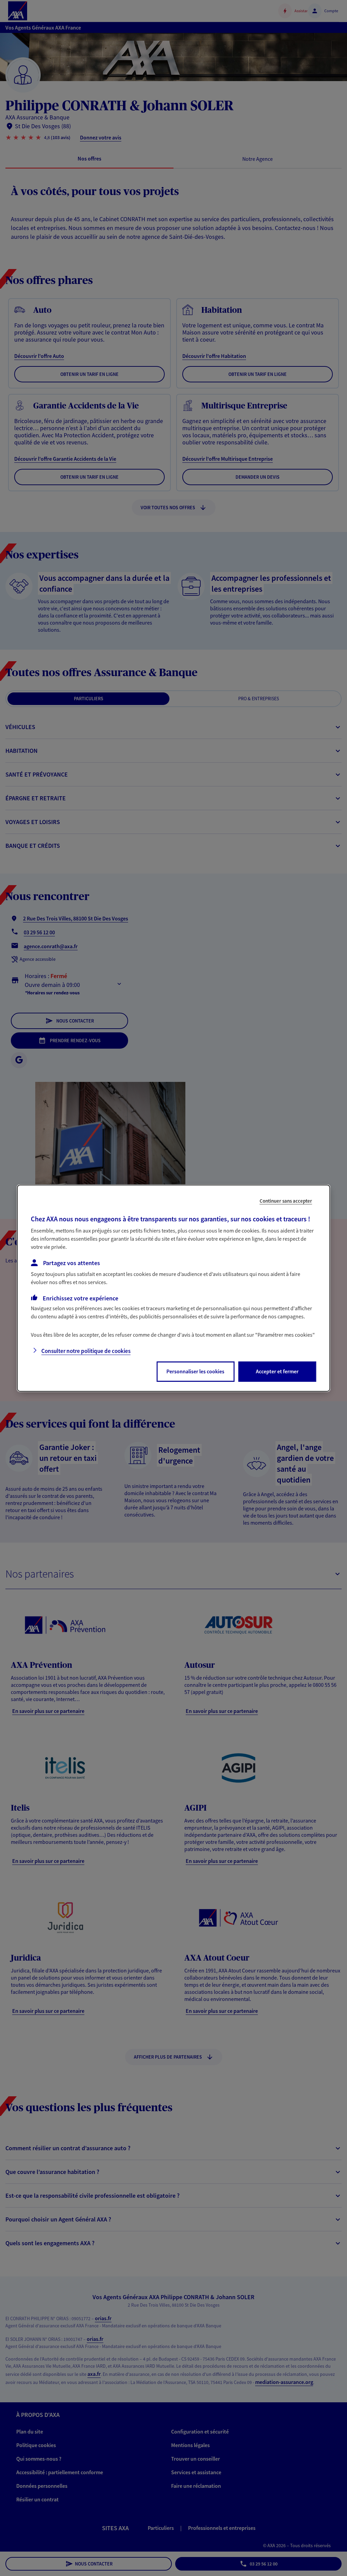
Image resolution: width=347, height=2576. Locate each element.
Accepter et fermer (277, 1371)
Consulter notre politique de (86, 1351)
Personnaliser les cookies (195, 1371)
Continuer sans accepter (286, 1200)
